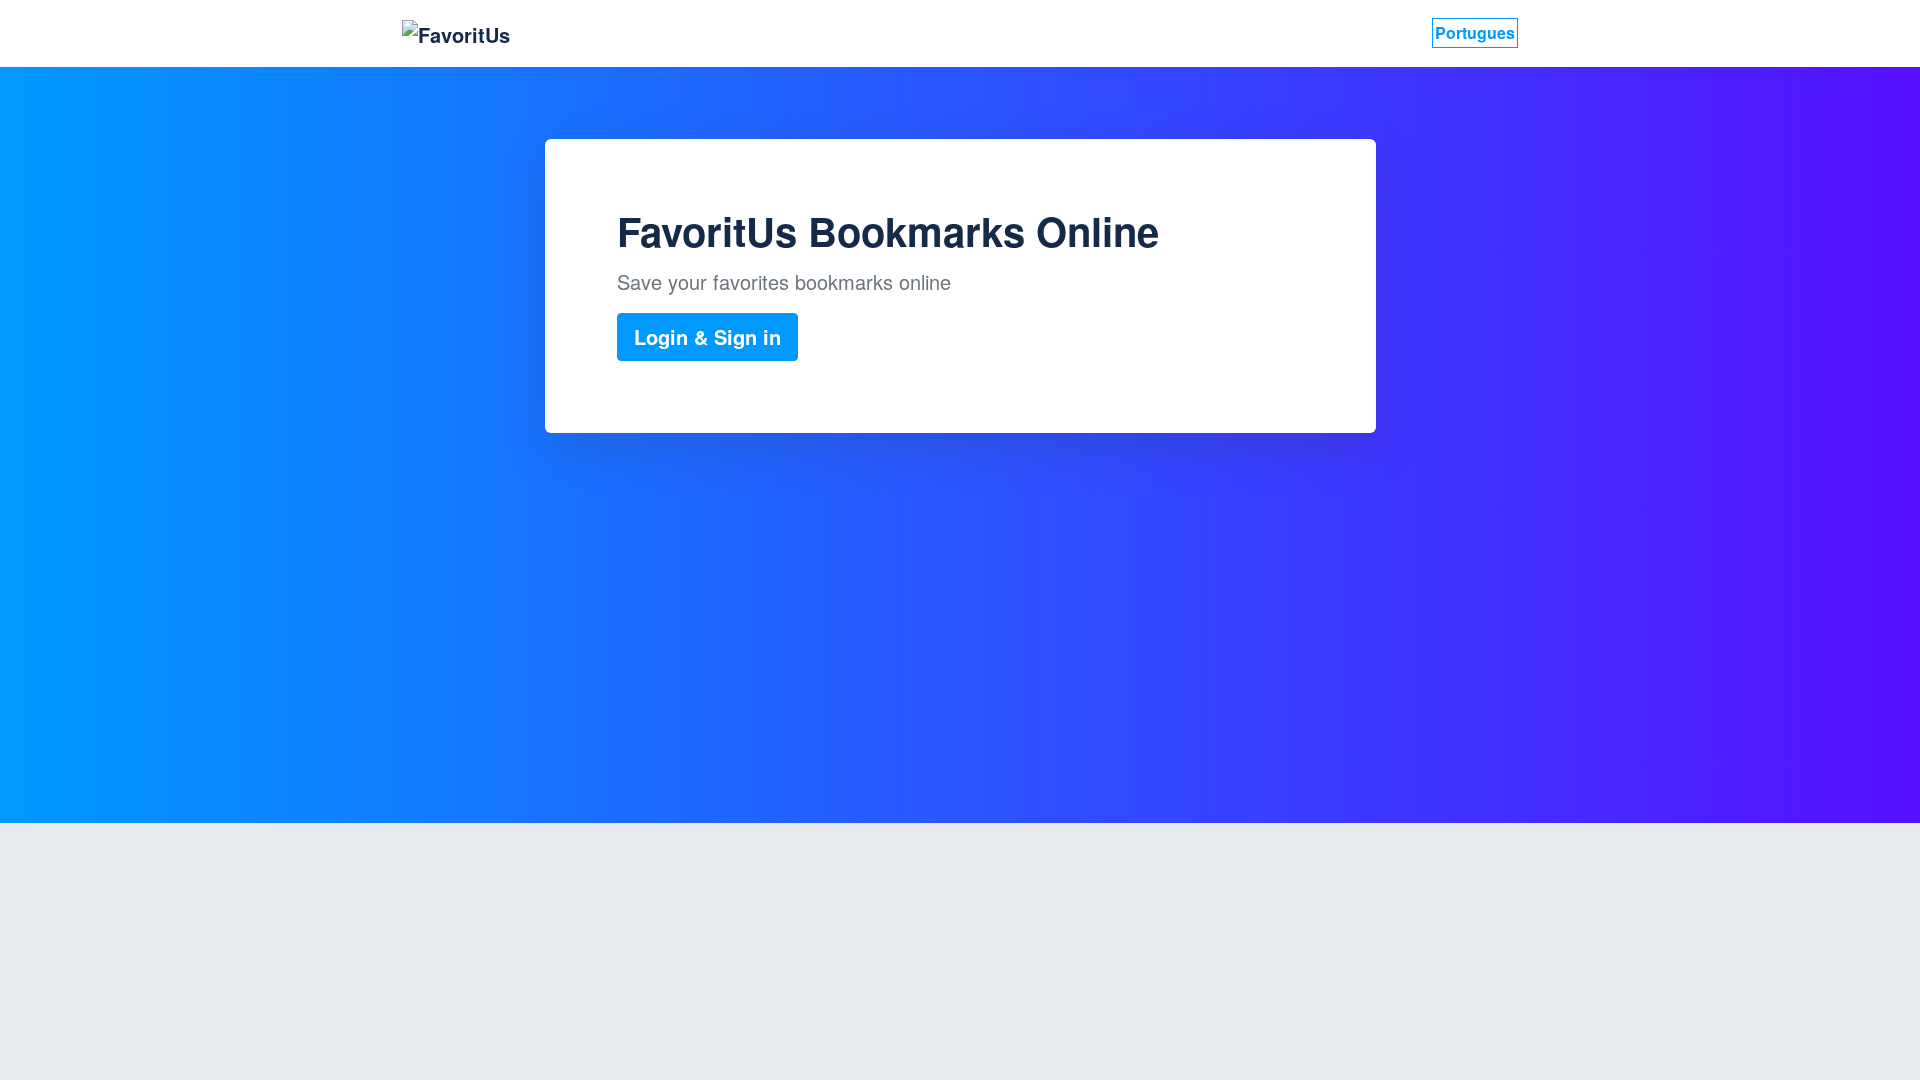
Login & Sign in (707, 336)
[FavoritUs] (456, 33)
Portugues (1475, 32)
